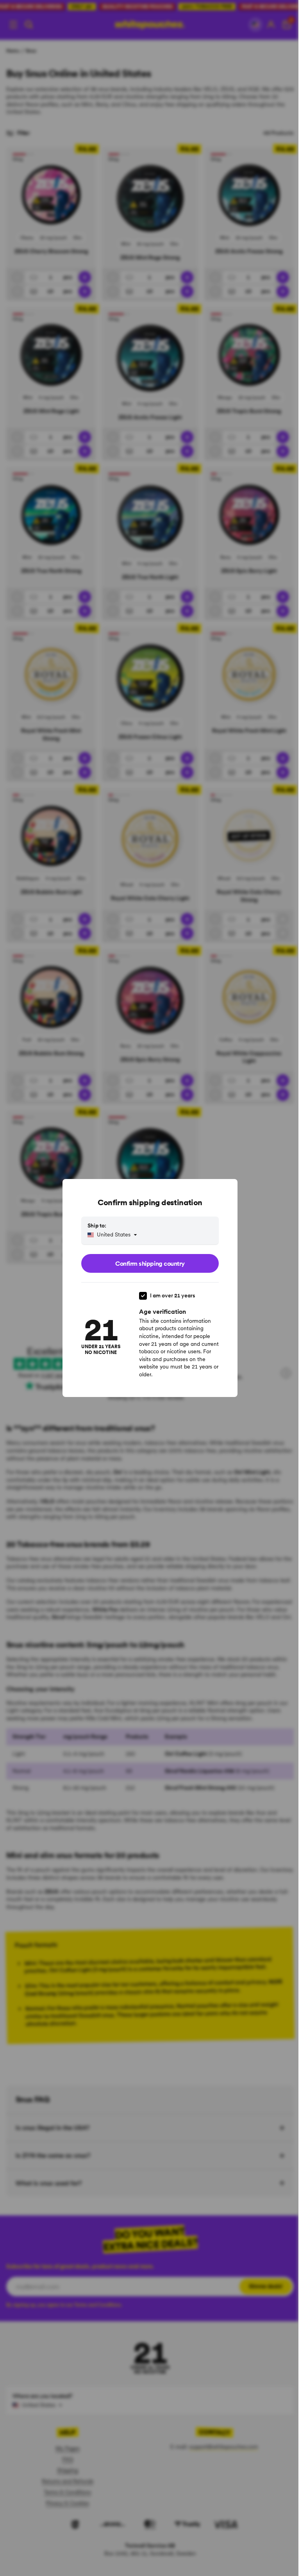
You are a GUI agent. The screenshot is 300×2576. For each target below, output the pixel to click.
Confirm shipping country (150, 1263)
